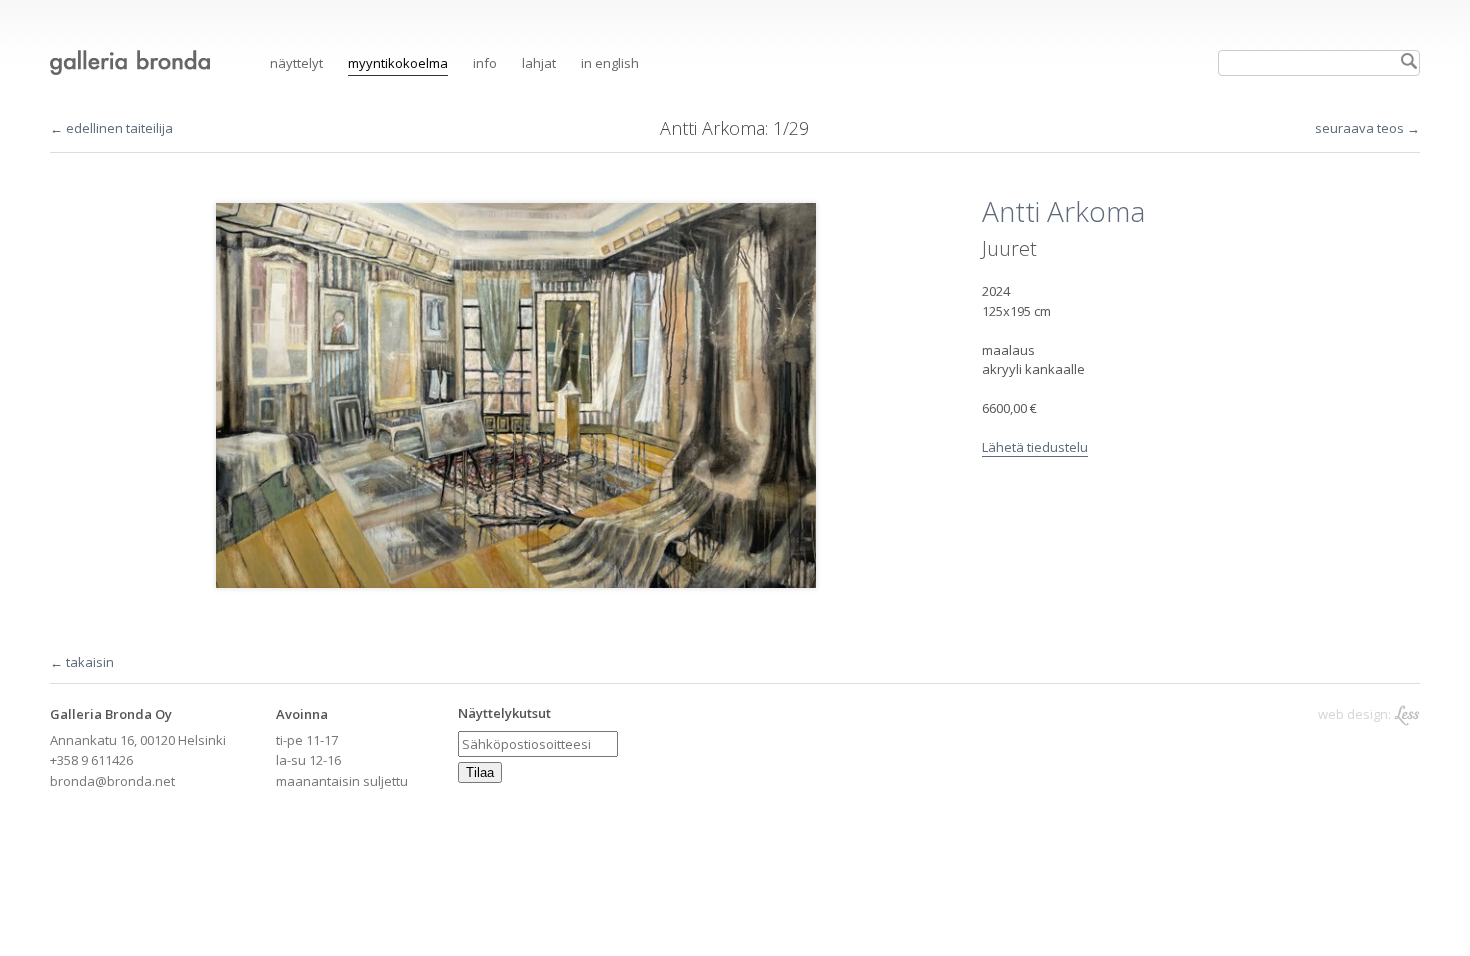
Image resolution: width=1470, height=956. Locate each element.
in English (610, 63)
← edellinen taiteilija (111, 128)
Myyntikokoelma (398, 63)
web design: (1356, 714)
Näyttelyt (296, 63)
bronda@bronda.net (112, 781)
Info (485, 63)
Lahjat (539, 63)
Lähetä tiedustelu (1035, 447)
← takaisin (82, 662)
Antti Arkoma (712, 128)
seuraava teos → (1367, 128)
